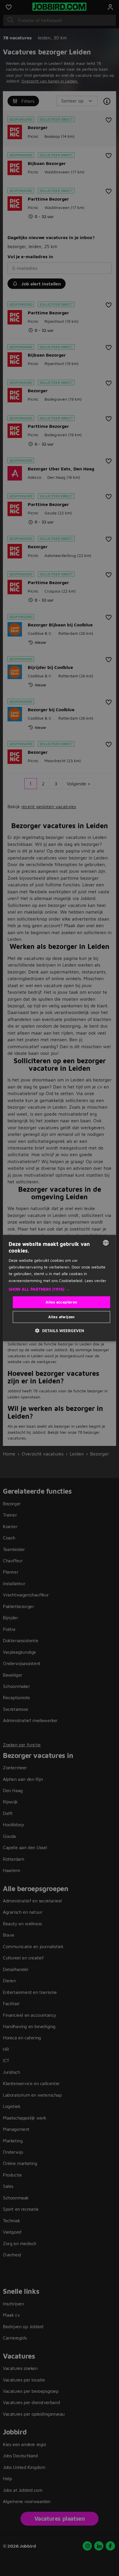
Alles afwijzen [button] (62, 1317)
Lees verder (95, 1280)
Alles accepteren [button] (61, 1302)
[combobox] (106, 1243)
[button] (59, 1289)
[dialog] (59, 1288)
